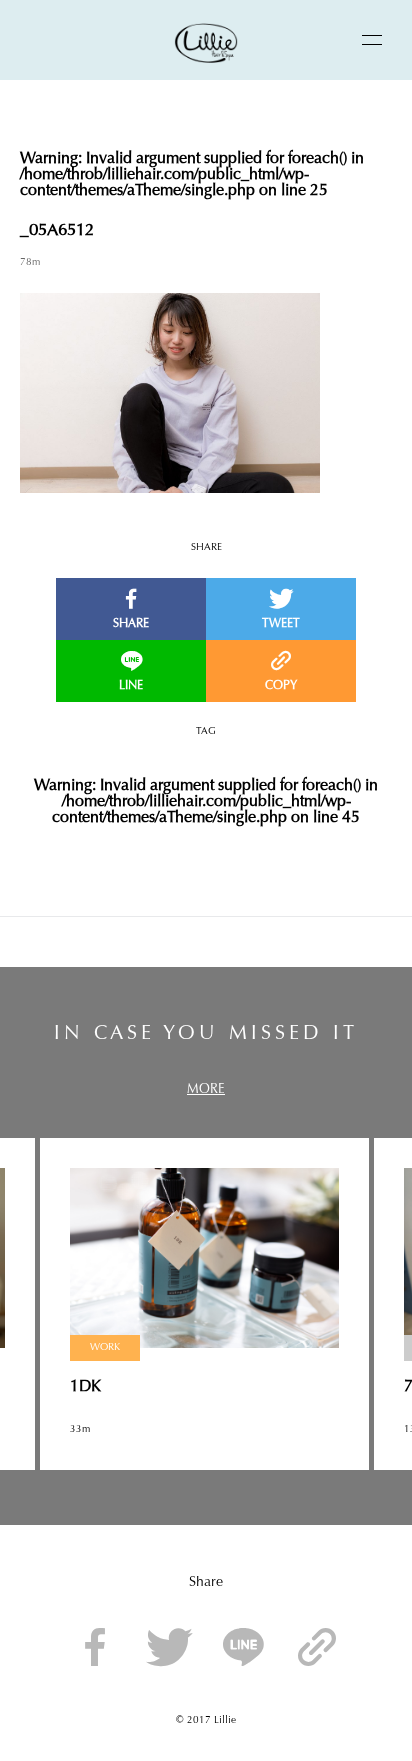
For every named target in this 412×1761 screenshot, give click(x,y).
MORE (206, 1089)
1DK (85, 1387)
